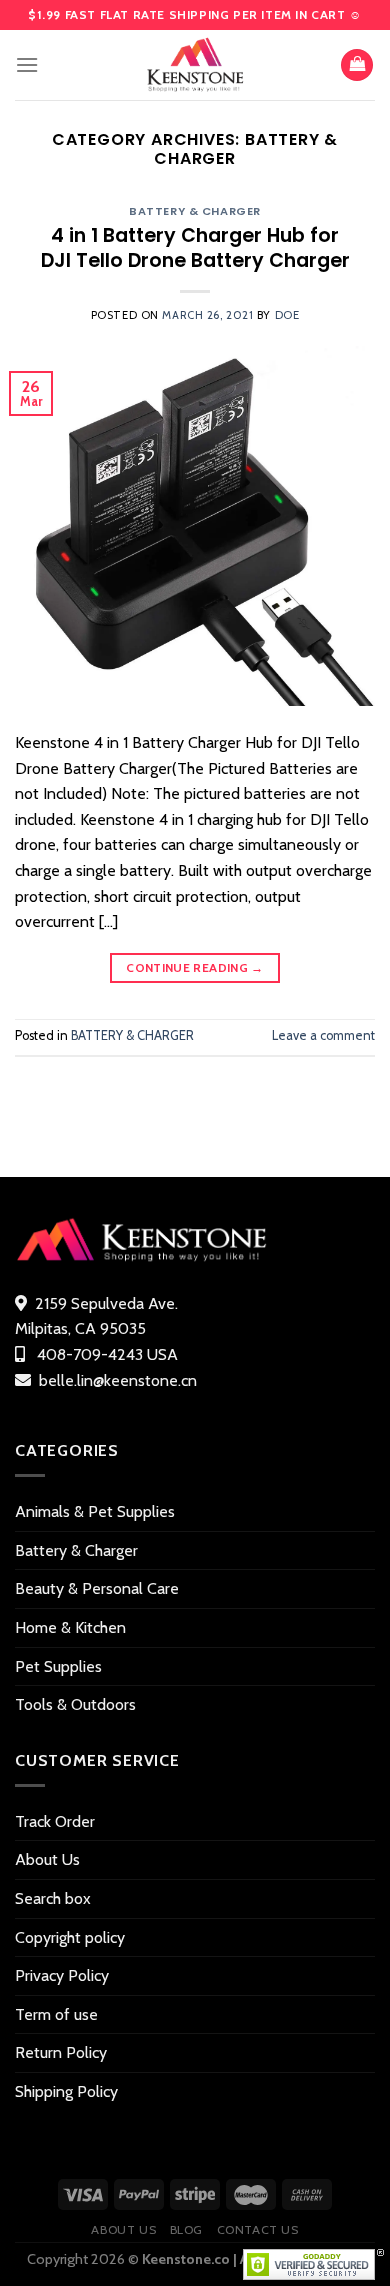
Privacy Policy (62, 1975)
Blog (186, 2229)
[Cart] (357, 65)
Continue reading (195, 967)
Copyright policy (70, 1937)
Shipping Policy (66, 2091)
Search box (53, 1898)
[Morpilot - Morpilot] (195, 65)
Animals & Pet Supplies (95, 1511)
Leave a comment (323, 1035)
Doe (287, 315)
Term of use (56, 2014)
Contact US (258, 2229)
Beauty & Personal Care (97, 1588)
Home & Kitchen (70, 1627)
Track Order (55, 1821)
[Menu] (27, 64)
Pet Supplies (58, 1666)
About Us (47, 1859)
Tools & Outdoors (75, 1704)
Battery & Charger (76, 1550)
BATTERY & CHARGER (195, 211)
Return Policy (61, 2052)
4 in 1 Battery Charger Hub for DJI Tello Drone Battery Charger (195, 248)
